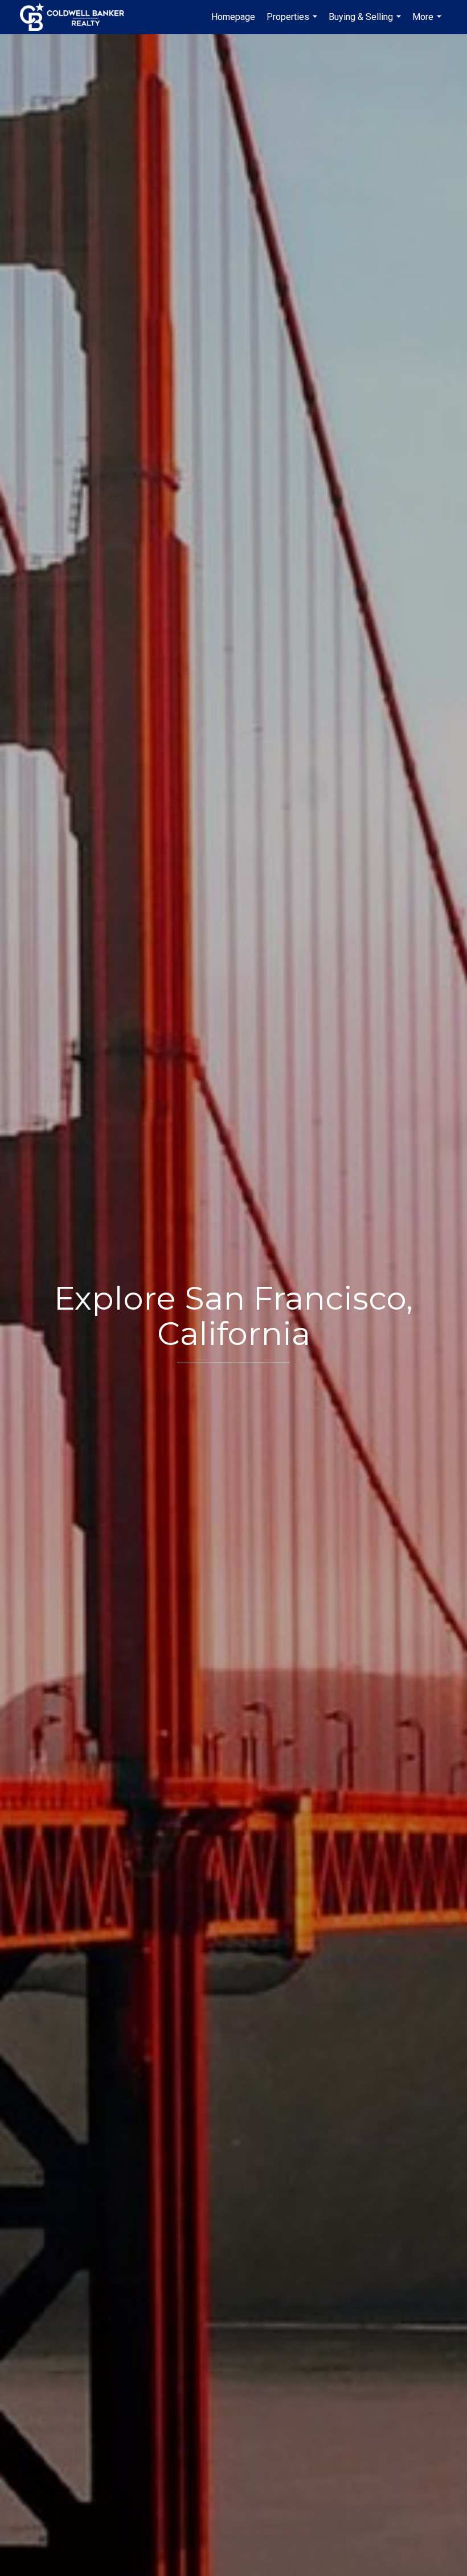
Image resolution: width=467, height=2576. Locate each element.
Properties (293, 23)
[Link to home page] (78, 17)
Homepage (233, 17)
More (428, 23)
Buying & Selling (366, 23)
